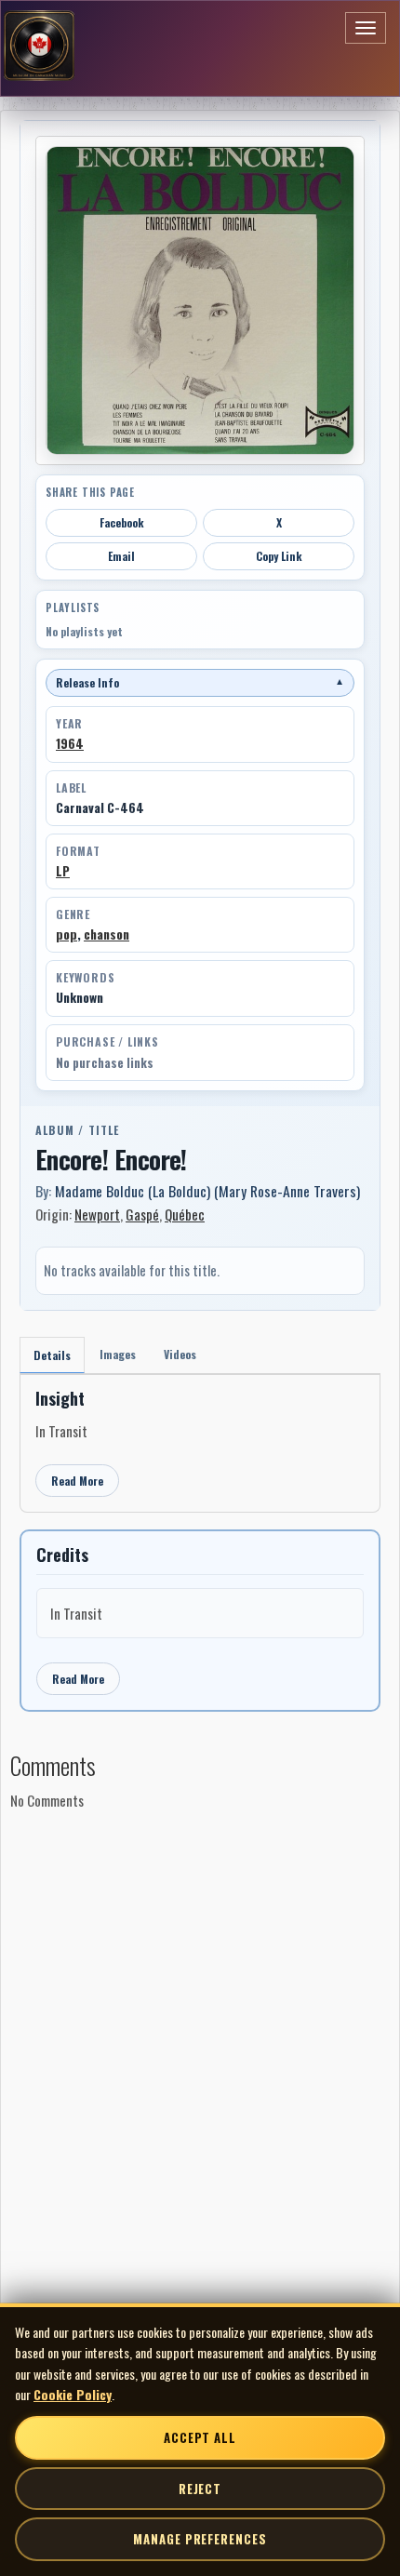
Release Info (200, 682)
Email (121, 556)
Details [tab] (52, 1355)
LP (63, 871)
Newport (97, 1214)
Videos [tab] (180, 1354)
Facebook (122, 522)
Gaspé (142, 1214)
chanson (107, 934)
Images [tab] (118, 1354)
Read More (77, 1481)
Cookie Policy (73, 2394)
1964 (70, 743)
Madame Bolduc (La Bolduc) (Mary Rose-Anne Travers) (207, 1191)
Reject (200, 2489)
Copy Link (279, 556)
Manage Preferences (200, 2539)
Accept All (200, 2437)
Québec (185, 1214)
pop (67, 934)
